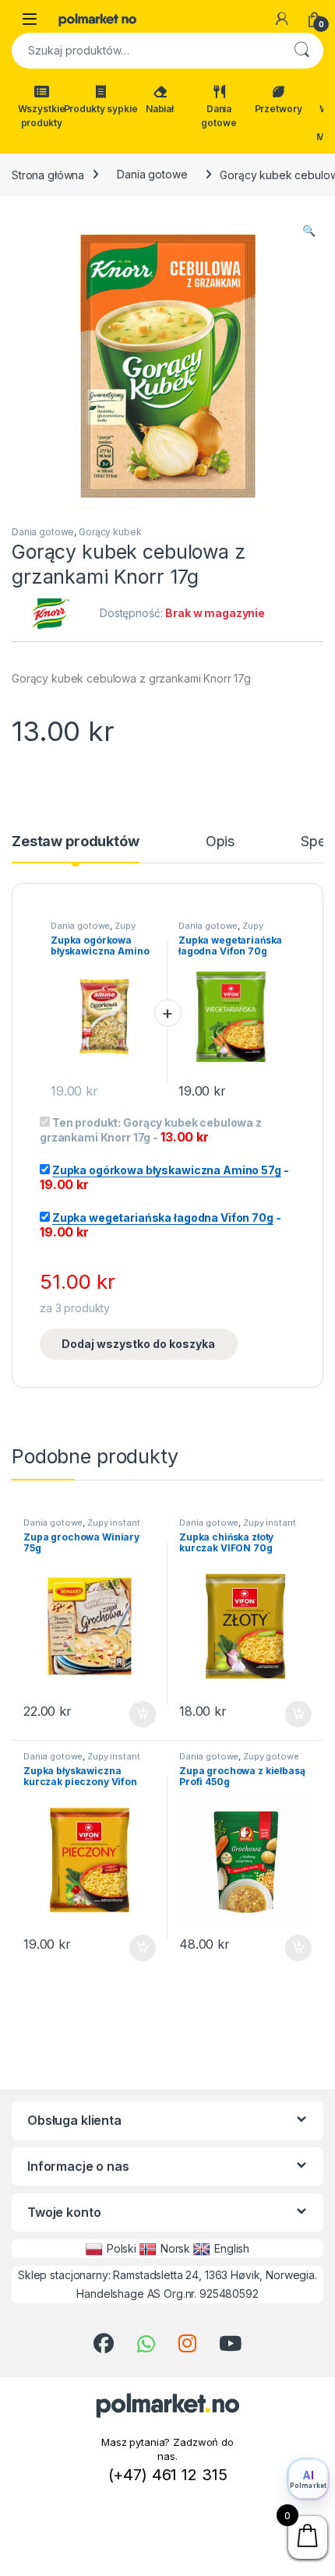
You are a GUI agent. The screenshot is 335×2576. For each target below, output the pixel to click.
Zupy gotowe (271, 1756)
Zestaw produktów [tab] (76, 842)
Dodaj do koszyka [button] (134, 1714)
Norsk (175, 2248)
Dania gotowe (219, 116)
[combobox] (146, 51)
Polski (122, 2248)
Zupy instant (113, 1523)
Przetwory (279, 109)
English (232, 2248)
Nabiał (160, 109)
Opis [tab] (220, 842)
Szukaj (301, 51)
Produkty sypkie (100, 109)
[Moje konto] (282, 19)
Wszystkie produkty (42, 116)
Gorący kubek (110, 532)
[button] (309, 231)
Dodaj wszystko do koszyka (138, 1344)
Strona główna (48, 174)
